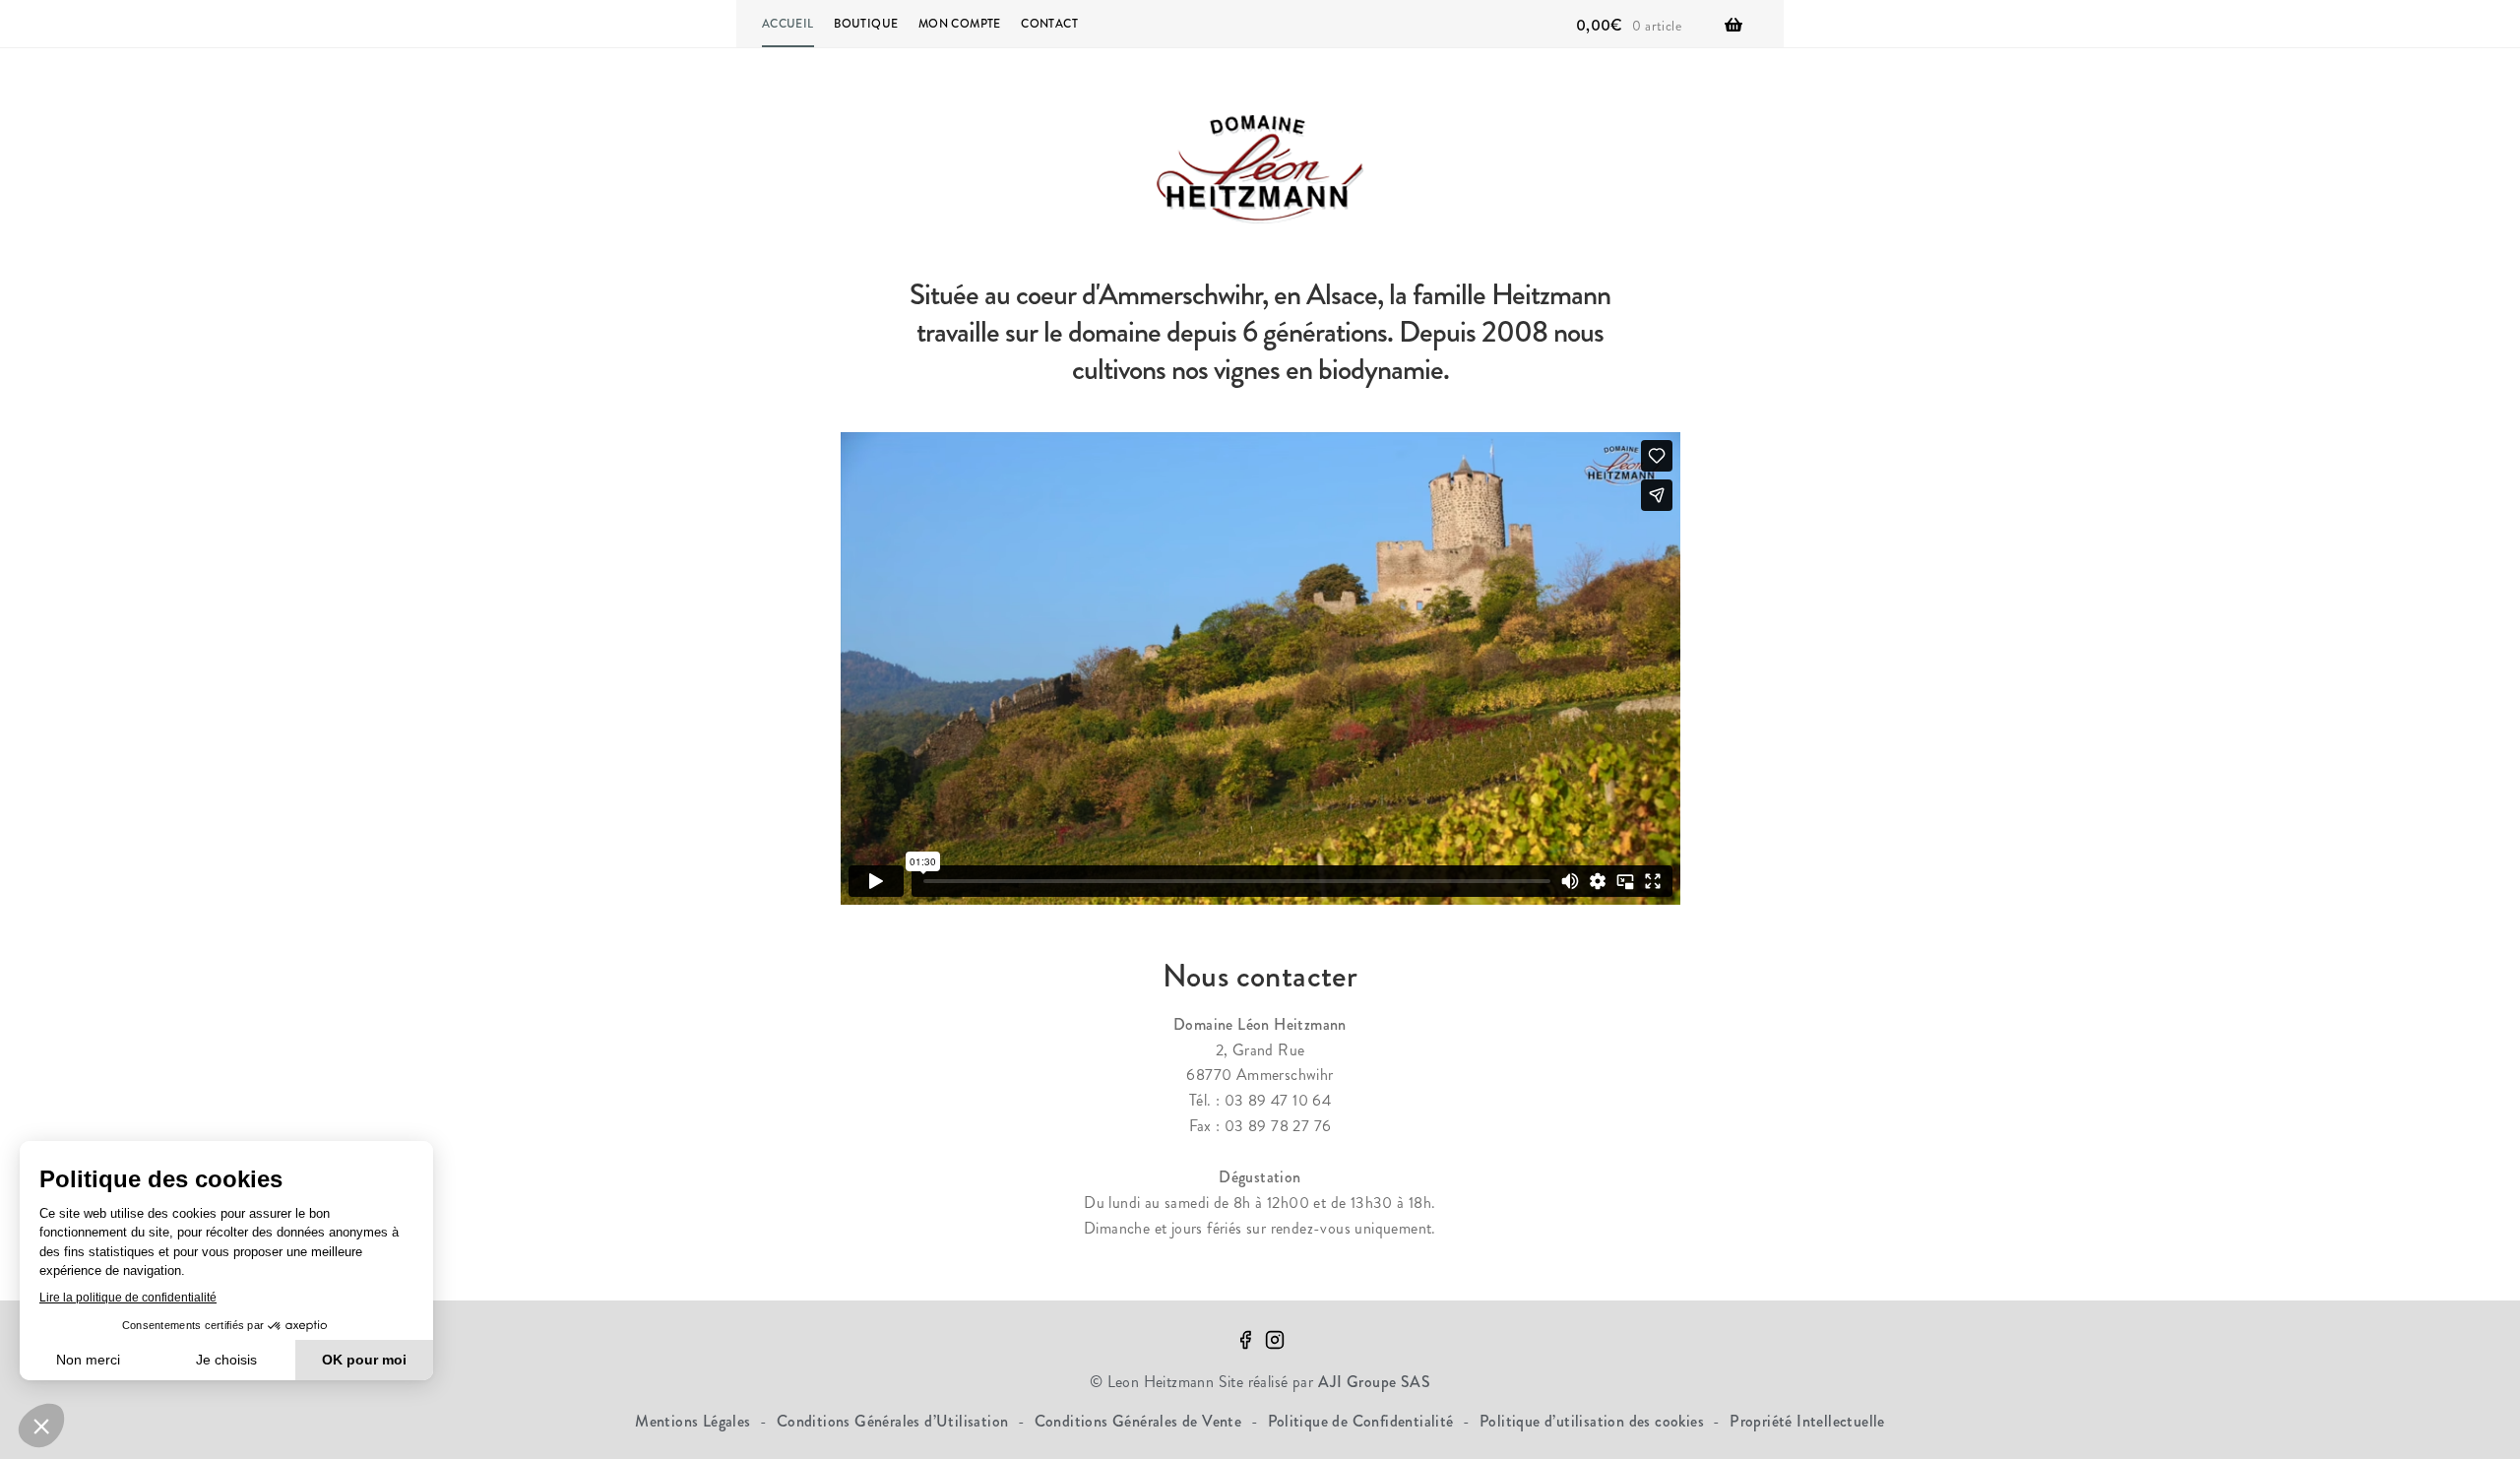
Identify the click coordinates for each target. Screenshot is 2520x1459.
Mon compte (960, 24)
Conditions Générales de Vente (1140, 1421)
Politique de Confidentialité (1363, 1421)
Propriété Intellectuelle (1807, 1421)
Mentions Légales (695, 1421)
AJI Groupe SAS (1375, 1382)
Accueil (788, 24)
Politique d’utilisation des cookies (1594, 1421)
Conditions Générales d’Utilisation (895, 1421)
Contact (1049, 24)
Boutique (866, 24)
